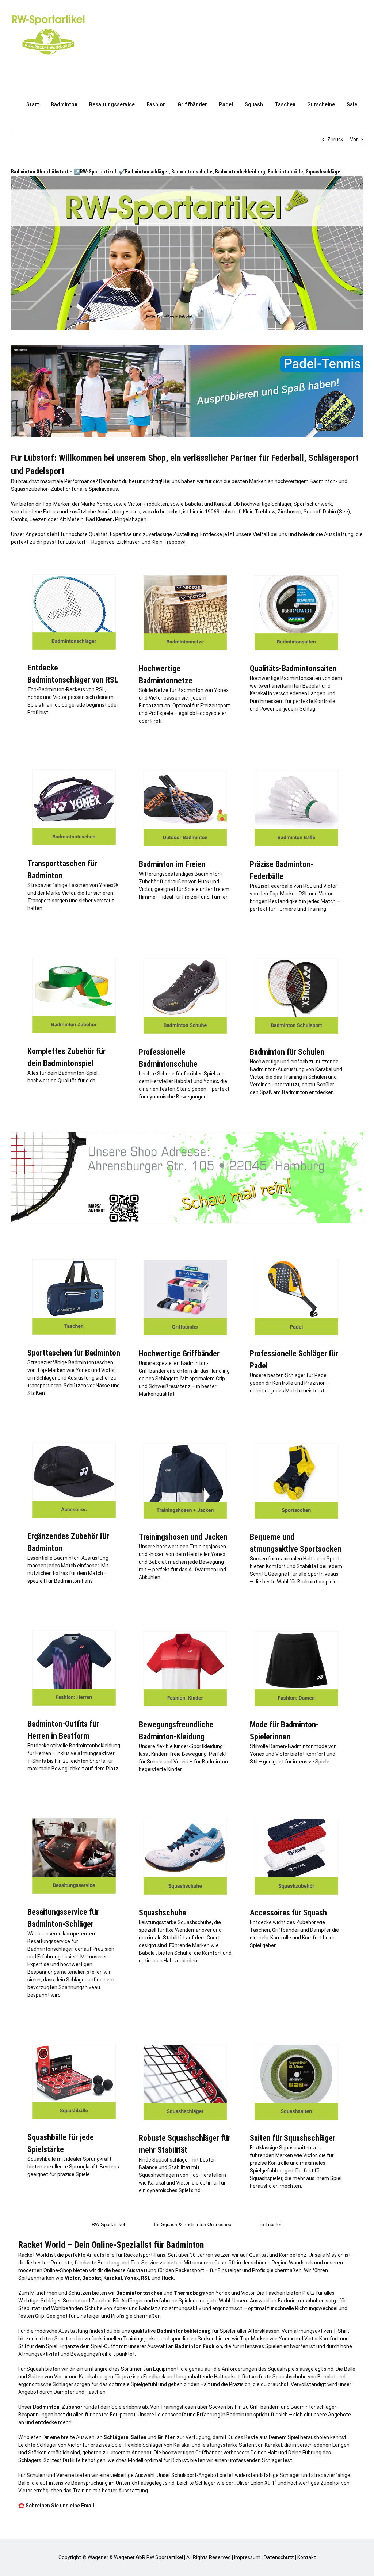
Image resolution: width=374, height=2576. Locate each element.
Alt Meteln (72, 519)
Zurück (335, 139)
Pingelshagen (131, 519)
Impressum (247, 2557)
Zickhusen (289, 512)
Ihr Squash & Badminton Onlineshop (193, 2225)
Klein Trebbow (259, 512)
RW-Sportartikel (108, 2225)
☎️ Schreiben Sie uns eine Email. (57, 2506)
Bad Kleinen (99, 519)
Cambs (19, 519)
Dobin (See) (336, 512)
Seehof (312, 512)
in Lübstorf (272, 2225)
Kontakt (307, 2557)
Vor (354, 139)
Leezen (38, 519)
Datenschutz (279, 2557)
